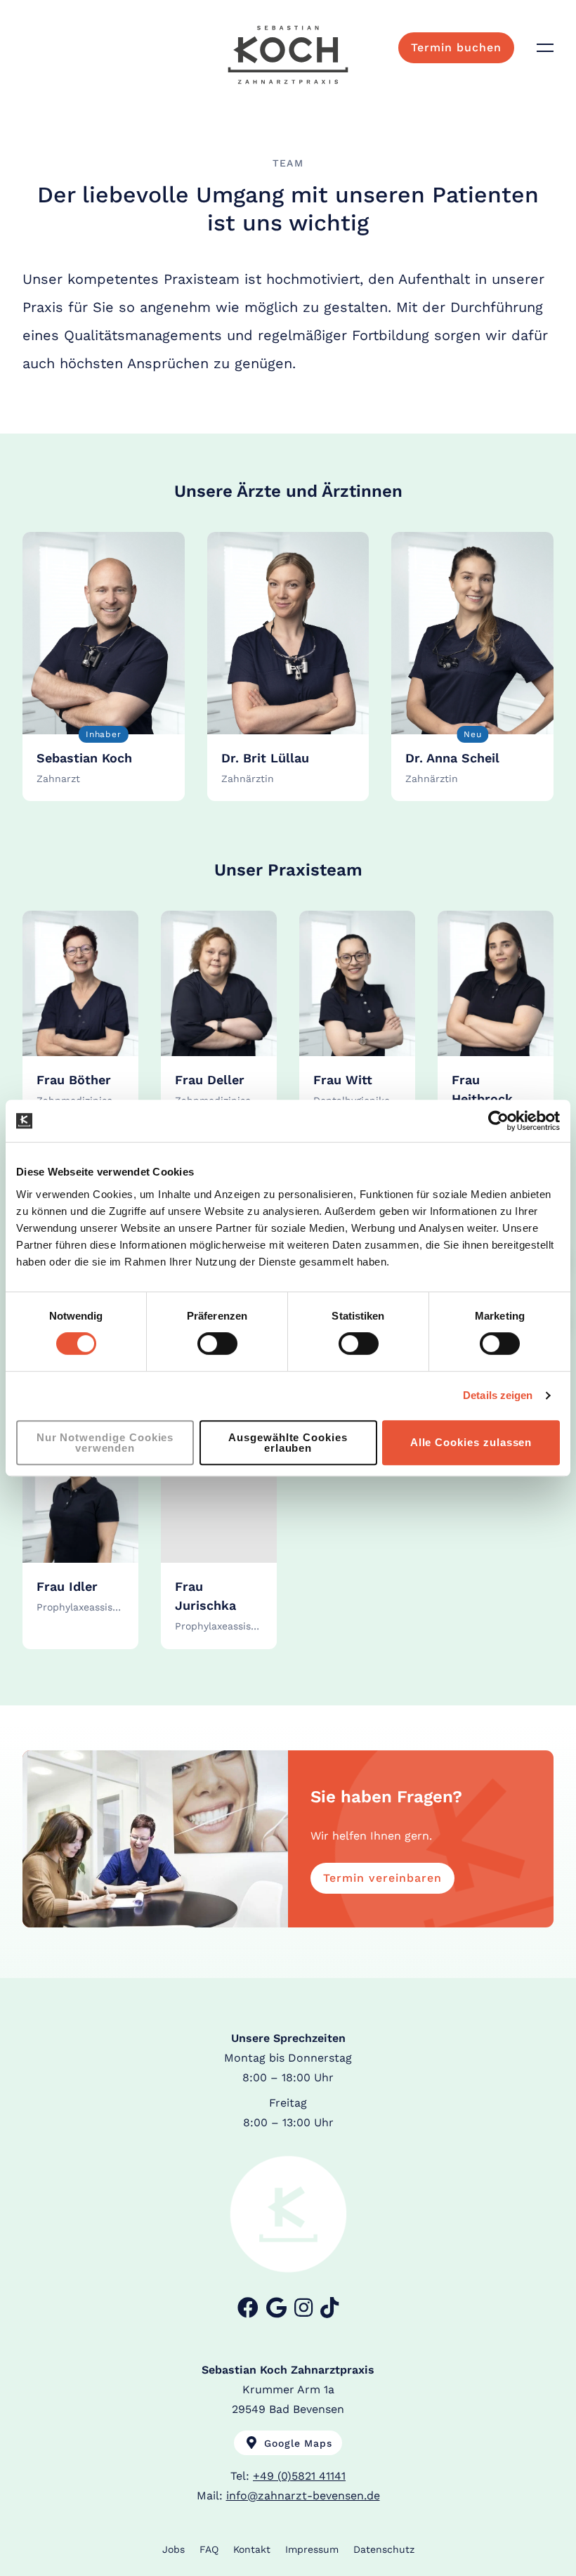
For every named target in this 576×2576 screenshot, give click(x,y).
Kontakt (252, 2549)
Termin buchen (456, 47)
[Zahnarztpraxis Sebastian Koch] (288, 55)
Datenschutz (384, 2549)
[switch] (217, 1344)
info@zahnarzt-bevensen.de (303, 2496)
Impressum (312, 2549)
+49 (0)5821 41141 (299, 2476)
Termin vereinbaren (382, 1878)
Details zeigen (498, 1395)
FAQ (209, 2549)
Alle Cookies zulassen (471, 1442)
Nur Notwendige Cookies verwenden (105, 1443)
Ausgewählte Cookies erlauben (288, 1443)
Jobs (174, 2549)
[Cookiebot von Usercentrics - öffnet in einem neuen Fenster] (498, 1121)
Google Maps (296, 2443)
